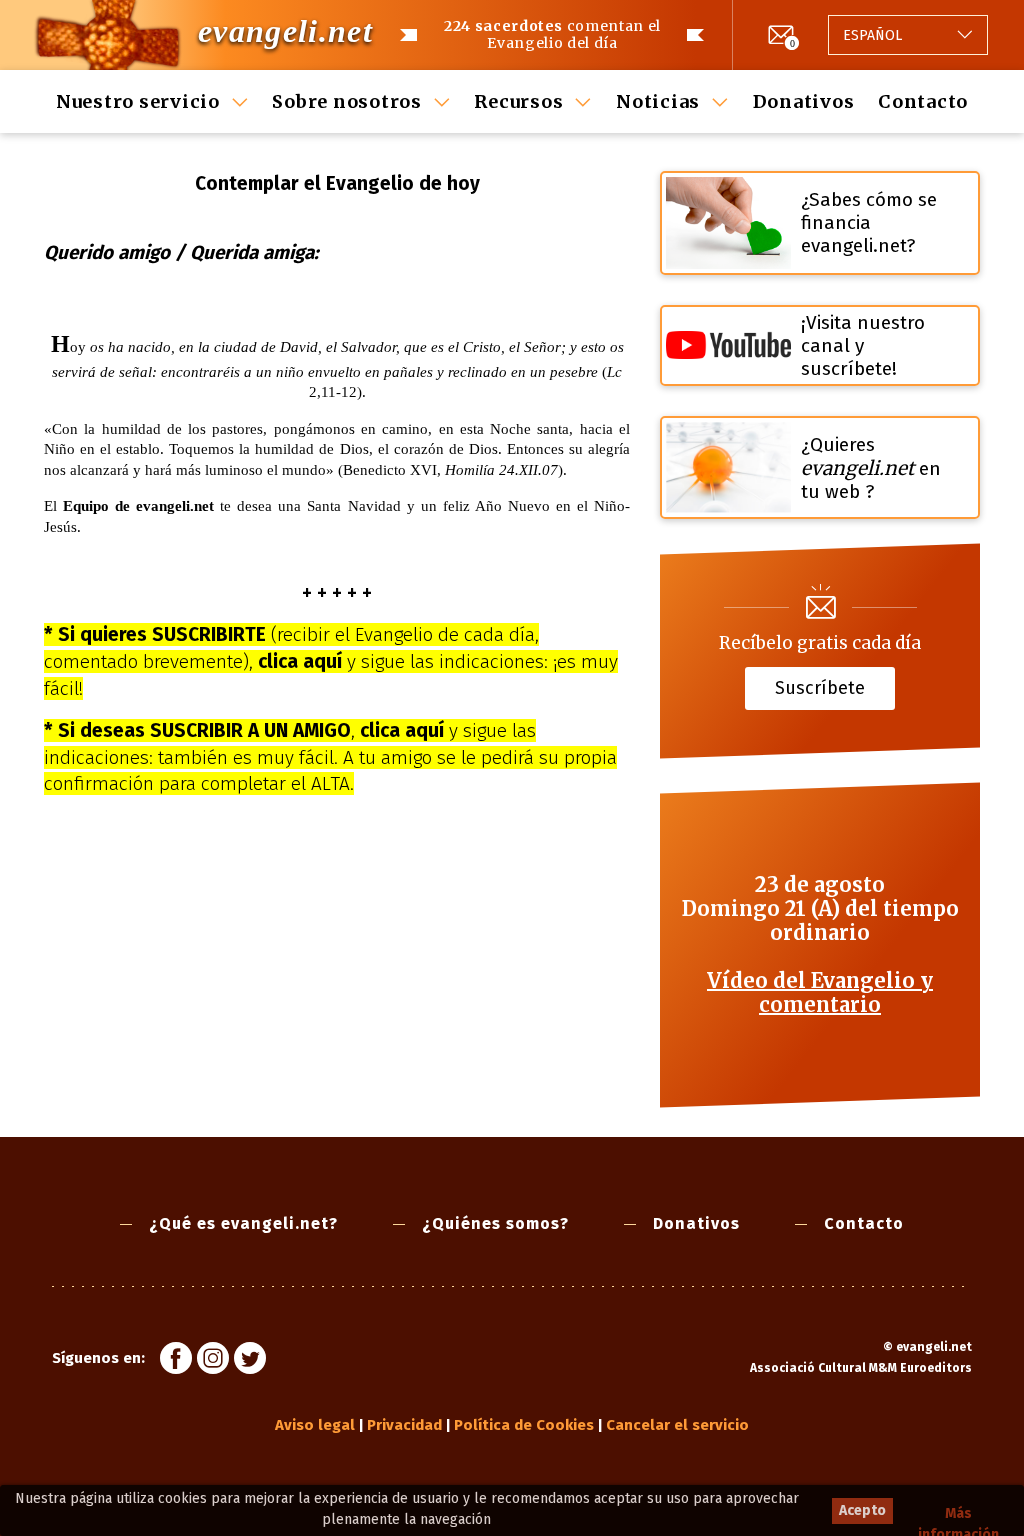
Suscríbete (820, 688)
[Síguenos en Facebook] (176, 1361)
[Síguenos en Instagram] (213, 1361)
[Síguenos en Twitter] (250, 1361)
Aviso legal (315, 1425)
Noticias (658, 101)
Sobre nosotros (347, 101)
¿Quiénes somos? (495, 1223)
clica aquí (300, 661)
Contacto (923, 101)
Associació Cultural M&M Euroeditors (861, 1368)
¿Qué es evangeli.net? (243, 1223)
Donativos (804, 101)
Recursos (518, 101)
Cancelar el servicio (677, 1425)
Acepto (862, 1510)
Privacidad (404, 1425)
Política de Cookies (524, 1425)
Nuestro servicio (138, 101)
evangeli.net (285, 31)
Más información (958, 1514)
